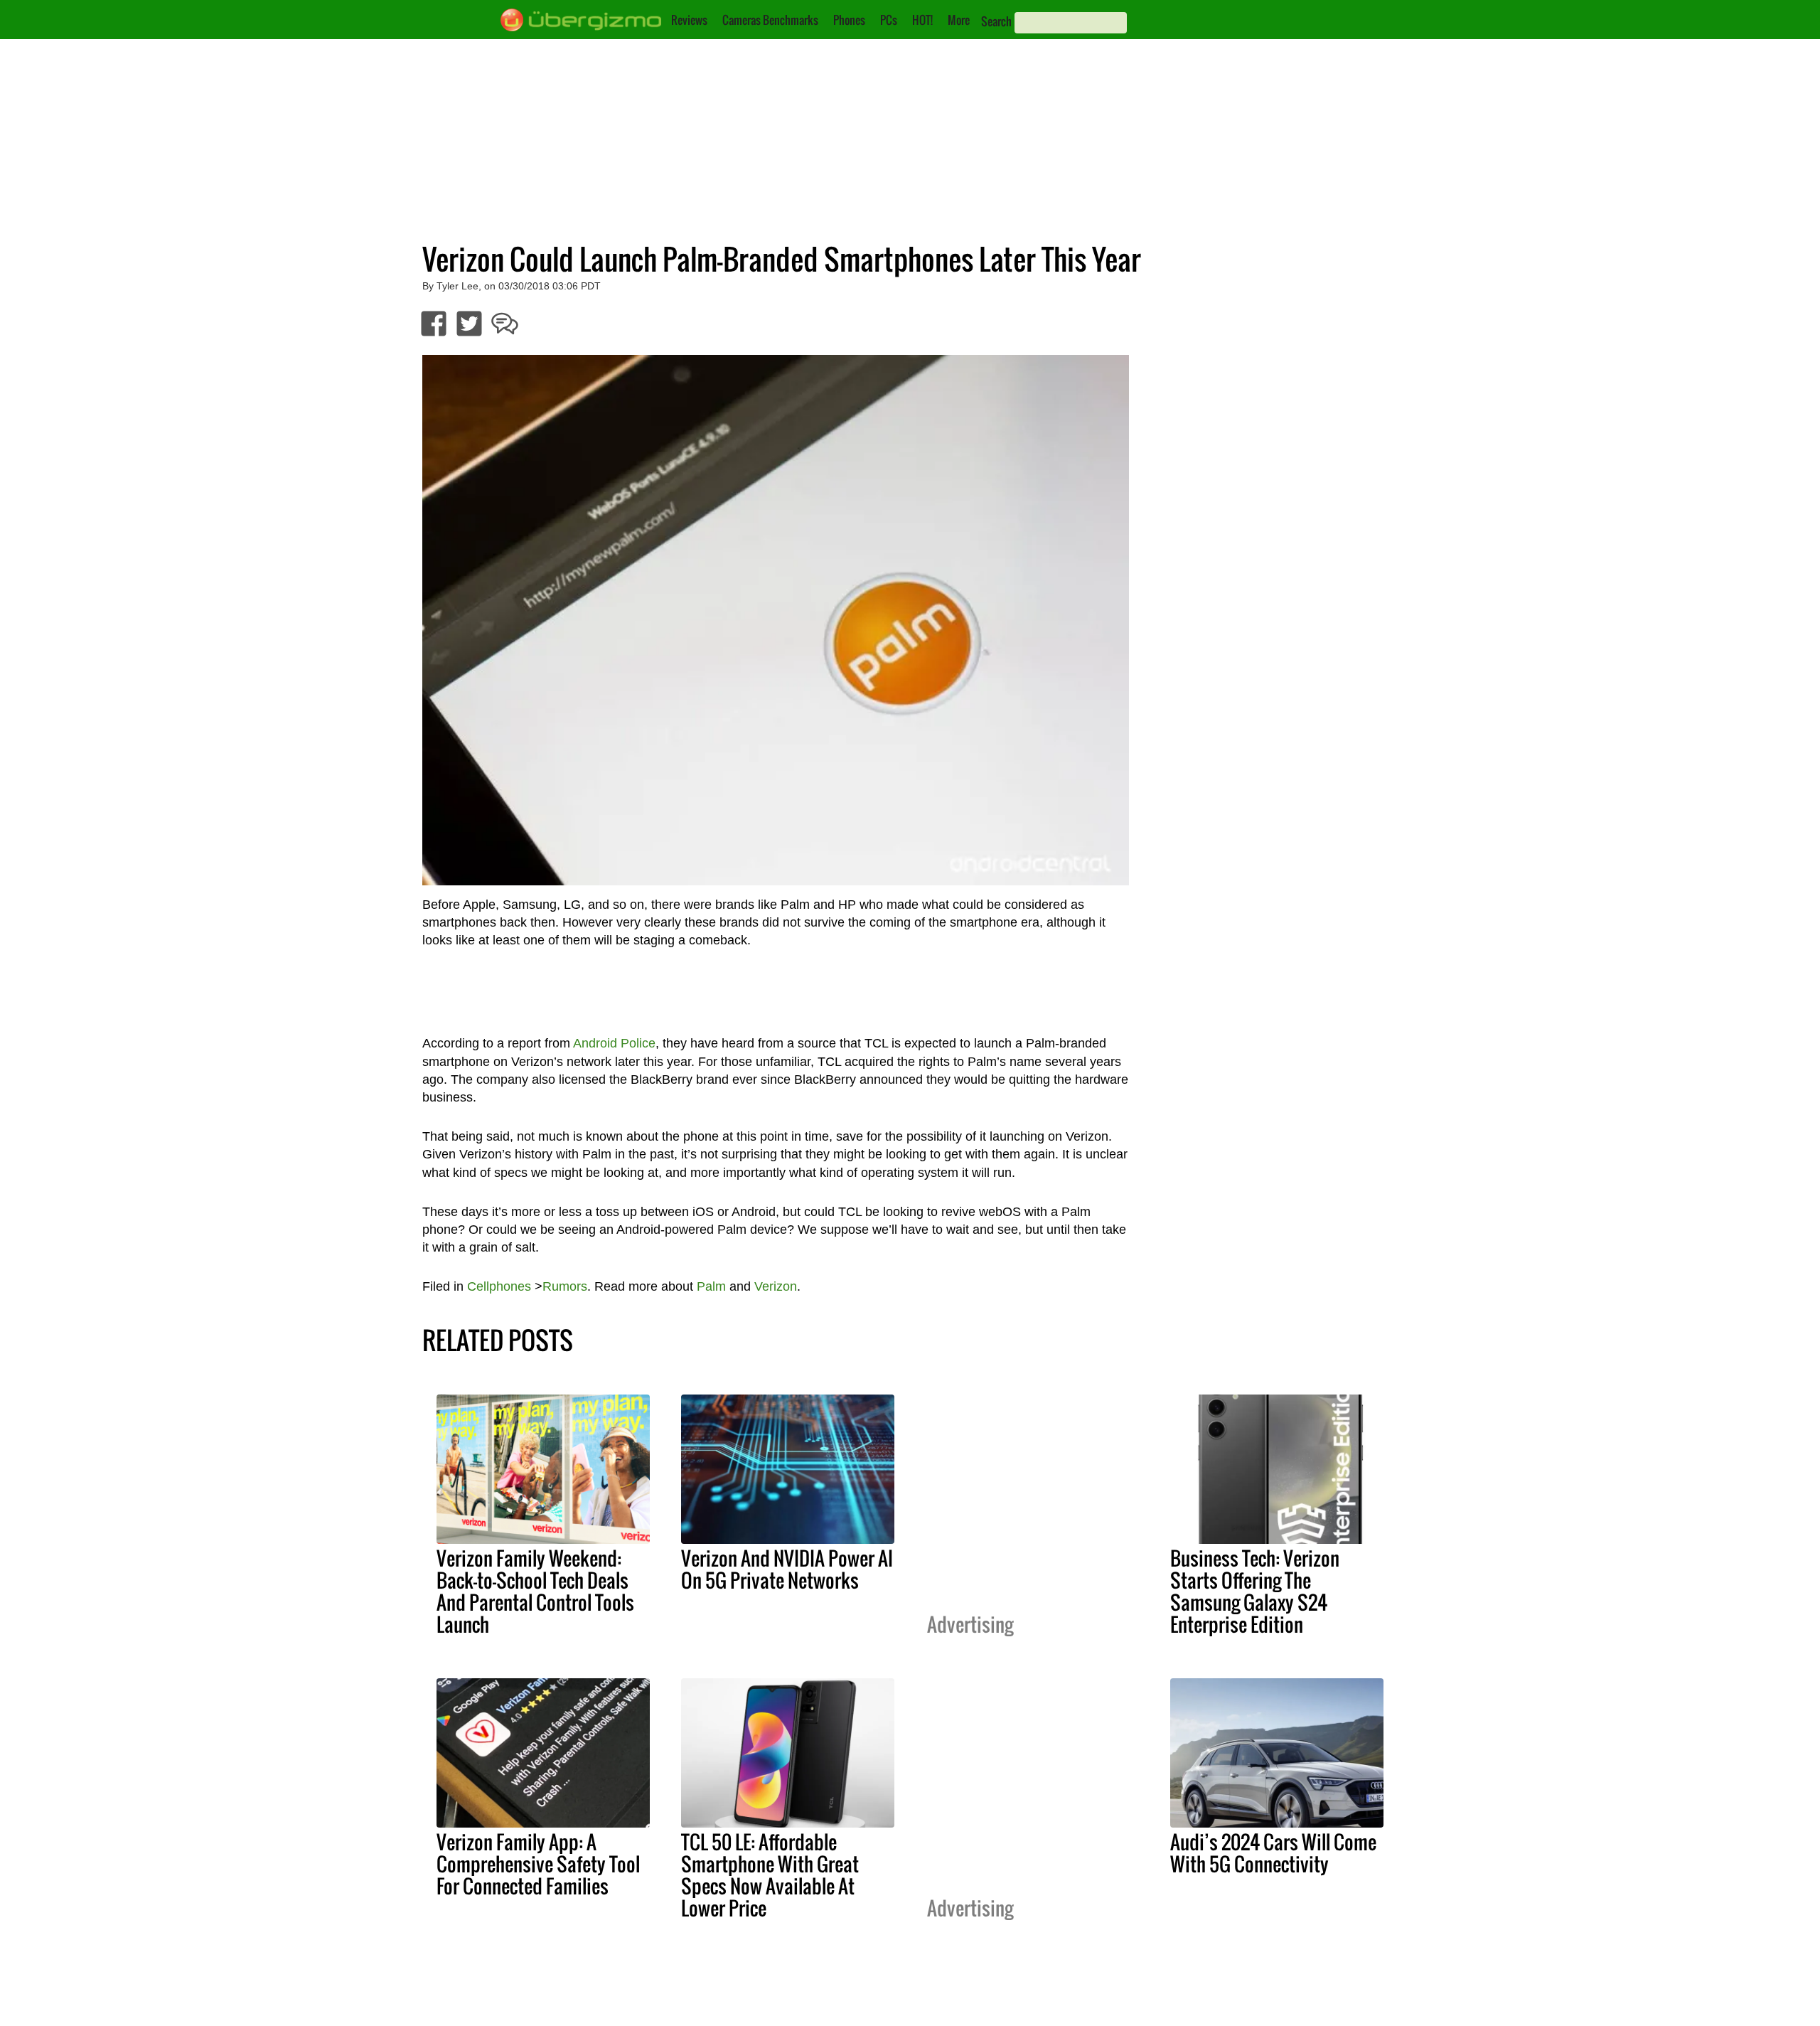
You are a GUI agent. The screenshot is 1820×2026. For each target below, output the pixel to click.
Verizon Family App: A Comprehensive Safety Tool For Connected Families (538, 1864)
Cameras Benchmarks (770, 20)
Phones (849, 20)
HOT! (922, 20)
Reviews (689, 20)
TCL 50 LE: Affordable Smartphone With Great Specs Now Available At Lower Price (770, 1875)
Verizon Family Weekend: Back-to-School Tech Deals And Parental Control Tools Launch (535, 1591)
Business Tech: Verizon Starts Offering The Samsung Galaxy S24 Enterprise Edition (1255, 1591)
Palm (711, 1286)
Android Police (614, 1043)
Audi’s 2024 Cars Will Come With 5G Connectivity (1273, 1853)
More (959, 20)
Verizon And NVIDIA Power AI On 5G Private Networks (787, 1569)
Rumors (565, 1286)
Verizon (776, 1286)
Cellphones (499, 1286)
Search (996, 21)
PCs (889, 20)
